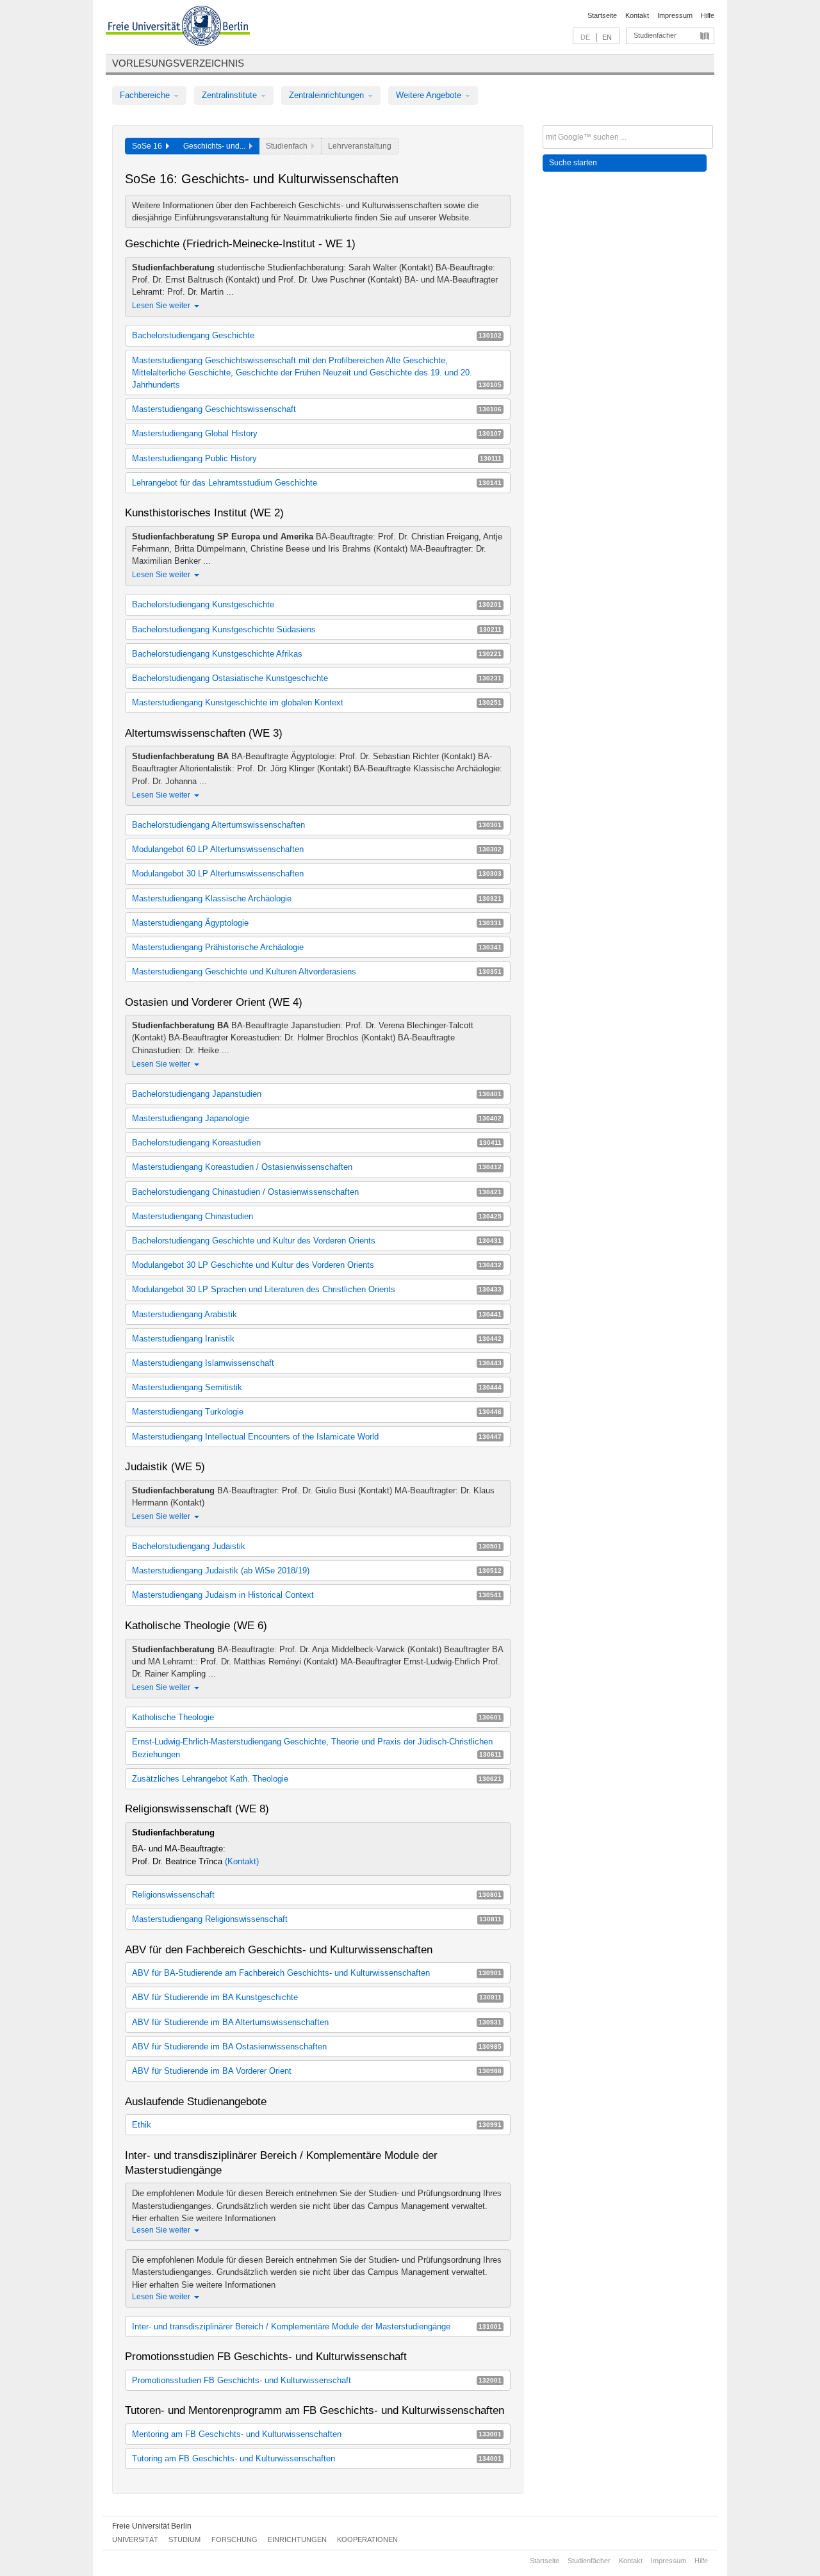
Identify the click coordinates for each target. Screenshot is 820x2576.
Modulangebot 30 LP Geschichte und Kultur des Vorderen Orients (317, 1265)
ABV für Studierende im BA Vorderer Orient (317, 2071)
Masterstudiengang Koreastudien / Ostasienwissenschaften (317, 1167)
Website (454, 217)
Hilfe (708, 15)
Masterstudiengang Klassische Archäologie (317, 898)
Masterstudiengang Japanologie (317, 1118)
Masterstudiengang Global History (317, 433)
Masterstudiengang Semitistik (317, 1387)
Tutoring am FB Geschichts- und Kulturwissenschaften (317, 2458)
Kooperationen (367, 2539)
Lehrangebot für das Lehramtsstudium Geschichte (317, 483)
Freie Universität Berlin (152, 2526)
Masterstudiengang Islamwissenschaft (317, 1363)
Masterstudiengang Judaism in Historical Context (317, 1595)
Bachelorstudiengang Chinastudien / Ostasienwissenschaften (317, 1192)
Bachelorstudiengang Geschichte (317, 335)
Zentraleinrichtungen (328, 95)
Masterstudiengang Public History (317, 458)
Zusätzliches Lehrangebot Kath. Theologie (317, 1779)
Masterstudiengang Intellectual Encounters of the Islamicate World (317, 1437)
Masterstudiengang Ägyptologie (317, 923)
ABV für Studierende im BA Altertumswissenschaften (317, 2022)
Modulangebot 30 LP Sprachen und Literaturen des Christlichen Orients (317, 1289)
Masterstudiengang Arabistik (317, 1314)
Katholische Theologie (317, 1717)
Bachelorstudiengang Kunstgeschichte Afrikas (317, 654)
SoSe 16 (149, 146)
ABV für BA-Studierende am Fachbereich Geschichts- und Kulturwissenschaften (317, 1973)
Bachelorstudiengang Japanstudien (317, 1094)
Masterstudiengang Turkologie (317, 1412)
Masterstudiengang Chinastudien (317, 1216)
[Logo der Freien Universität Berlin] (178, 28)
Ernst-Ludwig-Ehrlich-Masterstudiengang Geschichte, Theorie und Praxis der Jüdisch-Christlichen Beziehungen (317, 1748)
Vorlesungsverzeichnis (178, 63)
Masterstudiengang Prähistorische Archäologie (317, 947)
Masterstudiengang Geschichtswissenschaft (317, 409)
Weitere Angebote (430, 95)
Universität (135, 2539)
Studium (184, 2539)
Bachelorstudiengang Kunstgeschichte (317, 604)
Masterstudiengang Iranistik (317, 1339)
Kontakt (637, 15)
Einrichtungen (297, 2539)
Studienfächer (655, 35)
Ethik (317, 2125)
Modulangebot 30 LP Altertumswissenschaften (317, 874)
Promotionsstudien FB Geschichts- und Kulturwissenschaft (317, 2380)
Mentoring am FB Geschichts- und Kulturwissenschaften (317, 2434)
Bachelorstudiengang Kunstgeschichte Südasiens (317, 629)
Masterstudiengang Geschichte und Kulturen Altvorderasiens (317, 972)
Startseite (602, 15)
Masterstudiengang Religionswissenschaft (317, 1919)
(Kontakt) (242, 1861)
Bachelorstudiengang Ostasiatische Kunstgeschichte (317, 678)
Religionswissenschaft (317, 1895)
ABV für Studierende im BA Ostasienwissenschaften (317, 2047)
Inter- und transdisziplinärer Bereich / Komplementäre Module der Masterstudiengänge (317, 2326)
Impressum (675, 15)
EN (607, 37)
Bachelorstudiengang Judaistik (317, 1546)
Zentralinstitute (231, 95)
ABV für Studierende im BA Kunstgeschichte (317, 1997)
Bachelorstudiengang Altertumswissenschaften (317, 825)
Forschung (234, 2539)
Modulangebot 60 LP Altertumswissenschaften (317, 849)
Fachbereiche (146, 95)
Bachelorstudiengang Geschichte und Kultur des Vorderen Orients (317, 1241)
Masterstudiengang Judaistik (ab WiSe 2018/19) (317, 1571)
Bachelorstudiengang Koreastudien (317, 1143)
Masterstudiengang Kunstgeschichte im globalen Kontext (317, 702)
